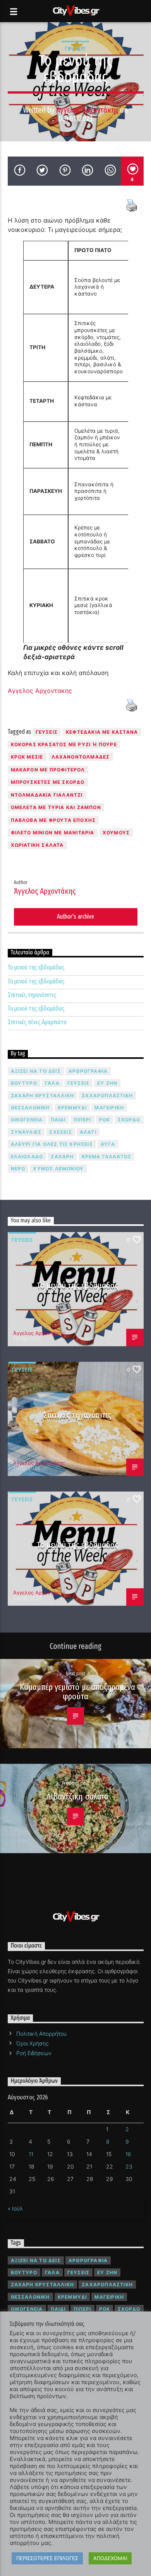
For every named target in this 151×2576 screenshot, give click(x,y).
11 (31, 2154)
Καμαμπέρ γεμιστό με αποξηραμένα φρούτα (77, 1692)
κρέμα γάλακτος (107, 1157)
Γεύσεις (75, 49)
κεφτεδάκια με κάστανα (102, 732)
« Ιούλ (15, 2208)
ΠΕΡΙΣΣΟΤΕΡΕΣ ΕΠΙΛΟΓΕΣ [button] (47, 2558)
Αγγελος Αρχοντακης (40, 691)
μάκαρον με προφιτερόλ (48, 770)
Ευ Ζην (107, 1083)
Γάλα (52, 1083)
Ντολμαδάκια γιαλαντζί (47, 795)
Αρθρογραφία (88, 1071)
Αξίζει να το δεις (36, 1071)
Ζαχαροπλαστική (107, 1096)
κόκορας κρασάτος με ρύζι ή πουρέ (64, 744)
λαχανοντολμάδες (81, 757)
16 (128, 2154)
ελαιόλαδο (27, 1157)
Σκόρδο (129, 1120)
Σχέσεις (60, 1132)
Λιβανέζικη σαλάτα (77, 1797)
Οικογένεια (27, 1120)
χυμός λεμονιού (58, 1169)
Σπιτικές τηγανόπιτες (32, 995)
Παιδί (58, 1120)
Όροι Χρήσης (32, 2043)
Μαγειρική (109, 1108)
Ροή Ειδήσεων (34, 2053)
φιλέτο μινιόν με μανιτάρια (53, 833)
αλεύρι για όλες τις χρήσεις (52, 1144)
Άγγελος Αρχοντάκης (87, 110)
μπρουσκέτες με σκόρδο (48, 782)
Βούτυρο (24, 1083)
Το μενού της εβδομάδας (36, 967)
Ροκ (105, 1120)
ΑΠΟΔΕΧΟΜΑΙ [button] (110, 2558)
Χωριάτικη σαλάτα (37, 845)
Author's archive (75, 916)
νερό (18, 1169)
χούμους (116, 833)
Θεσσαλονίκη (30, 1108)
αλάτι (88, 1132)
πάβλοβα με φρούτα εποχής (53, 820)
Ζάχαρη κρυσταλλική (43, 1096)
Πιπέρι (82, 1120)
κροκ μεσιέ (27, 757)
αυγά (108, 1144)
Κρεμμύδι (72, 1108)
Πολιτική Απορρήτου (41, 2034)
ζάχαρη (62, 1157)
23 (129, 2166)
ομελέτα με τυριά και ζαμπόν (56, 807)
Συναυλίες (26, 1132)
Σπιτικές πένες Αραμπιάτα (37, 1022)
